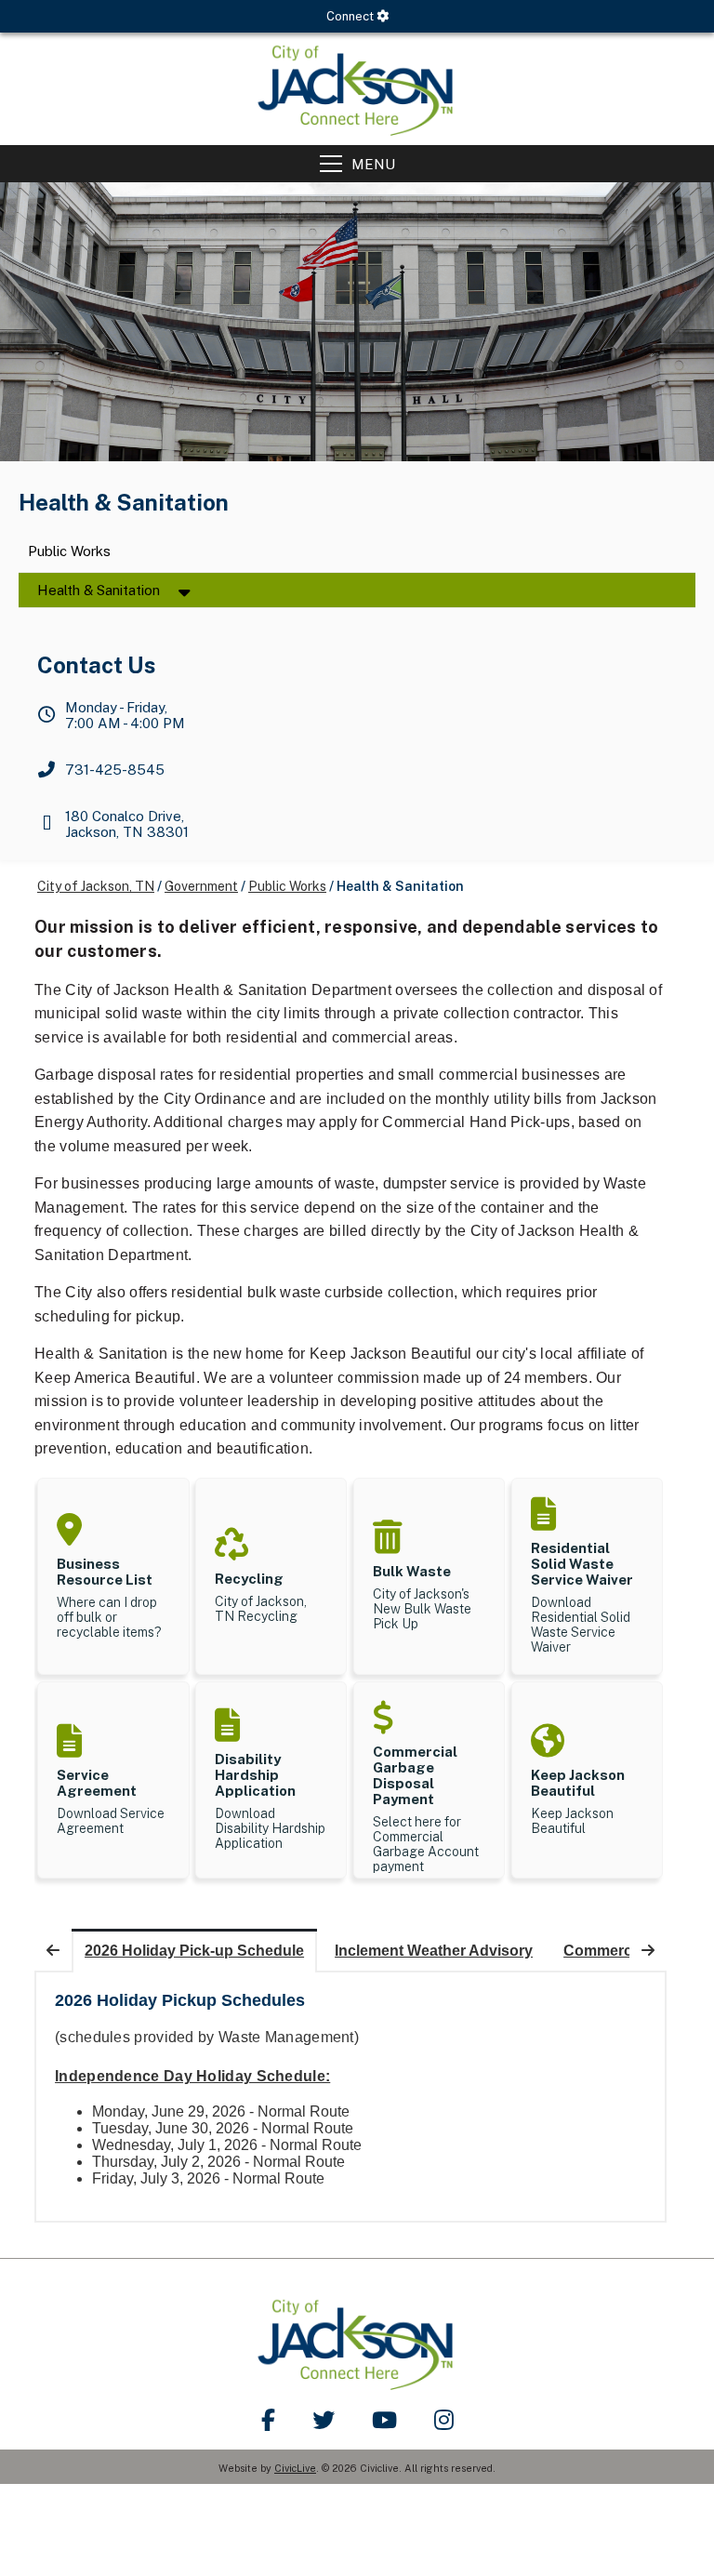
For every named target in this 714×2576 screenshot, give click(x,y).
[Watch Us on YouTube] (384, 2420)
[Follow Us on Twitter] (324, 2420)
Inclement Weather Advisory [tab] (434, 1951)
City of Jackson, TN (96, 886)
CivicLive (295, 2468)
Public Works (69, 552)
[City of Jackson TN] (357, 89)
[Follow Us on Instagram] (444, 2420)
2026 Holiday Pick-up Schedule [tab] (194, 1951)
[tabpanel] (350, 2097)
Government (201, 886)
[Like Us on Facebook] (268, 2420)
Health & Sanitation (99, 590)
